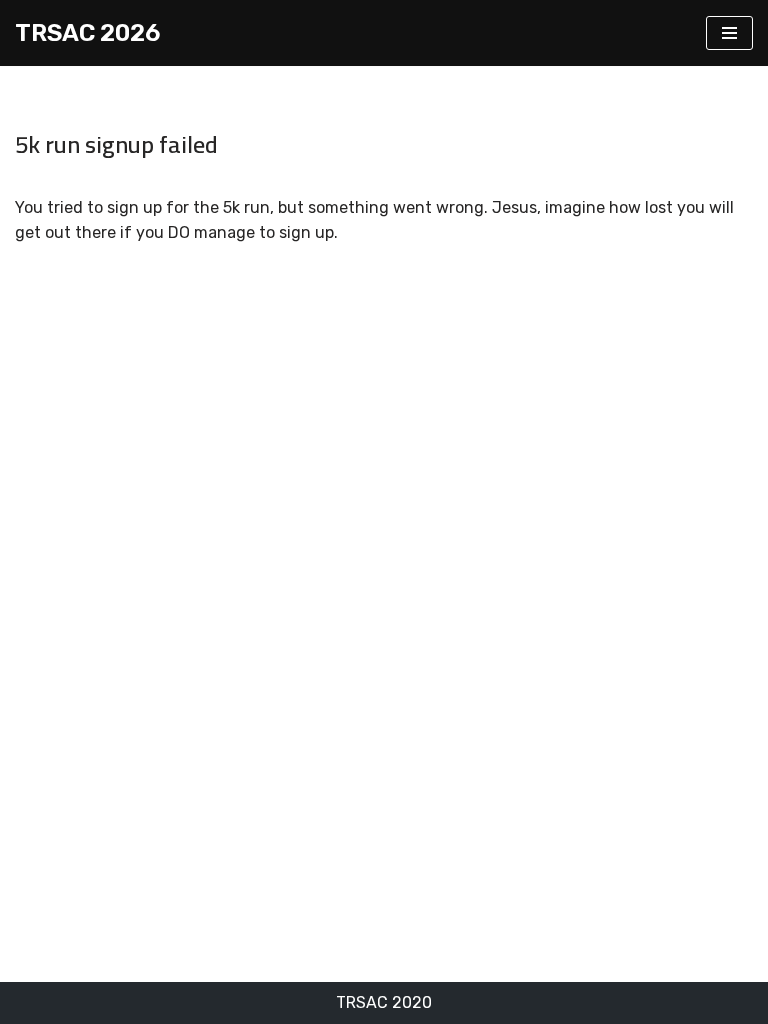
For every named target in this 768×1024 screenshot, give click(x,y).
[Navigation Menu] (729, 33)
